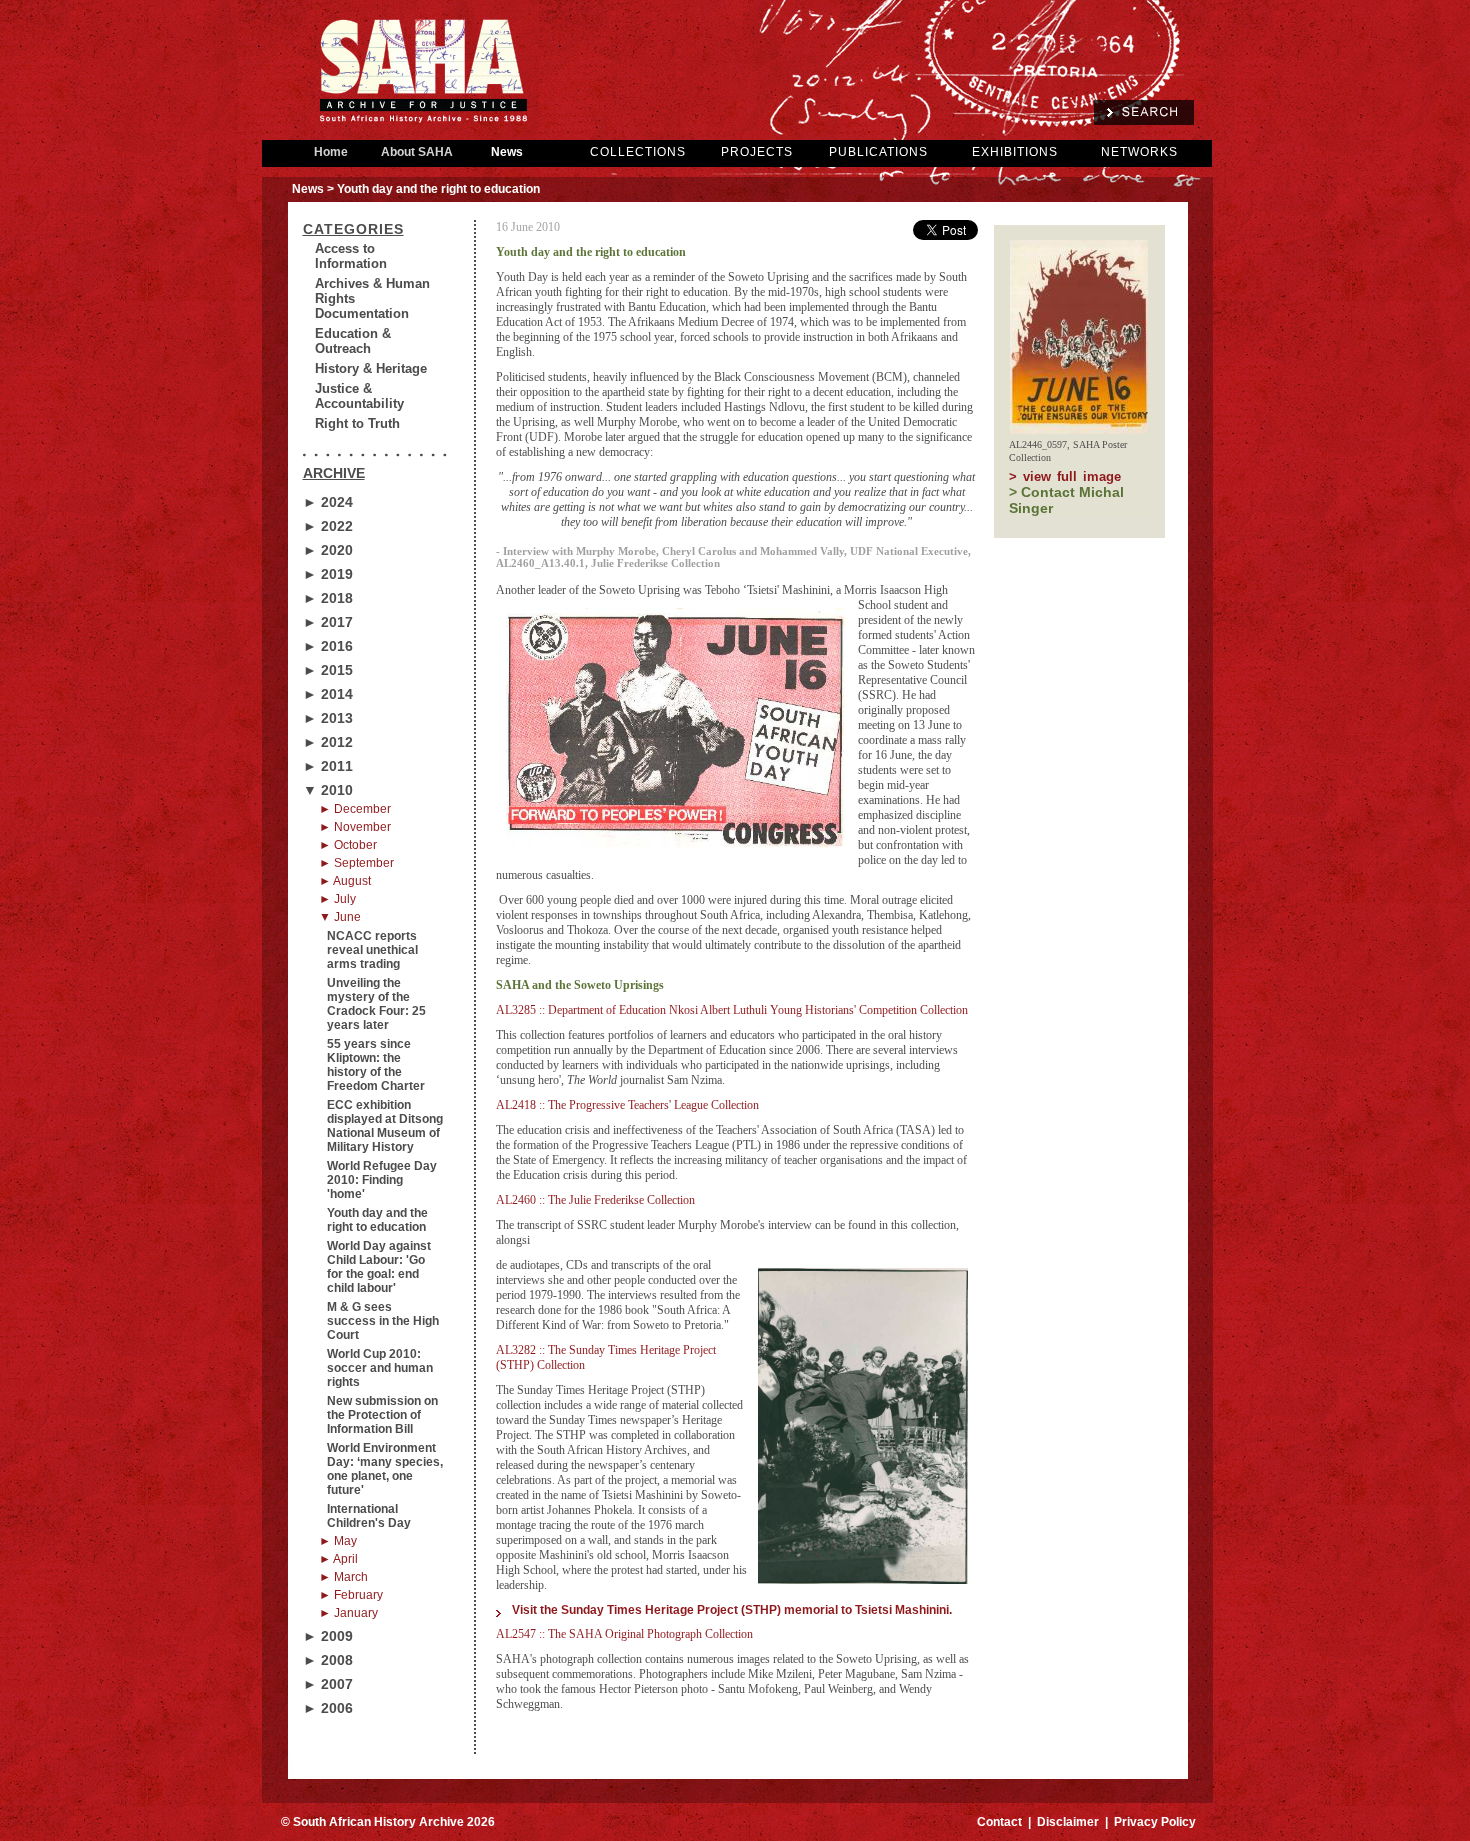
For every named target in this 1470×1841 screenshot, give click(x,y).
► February (351, 1595)
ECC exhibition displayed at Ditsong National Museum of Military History (385, 1126)
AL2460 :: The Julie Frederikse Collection (595, 1200)
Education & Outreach (353, 341)
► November (355, 827)
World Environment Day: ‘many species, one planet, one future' (385, 1469)
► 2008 (328, 1660)
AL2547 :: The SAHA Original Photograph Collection (624, 1634)
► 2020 (328, 550)
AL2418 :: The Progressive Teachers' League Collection (627, 1105)
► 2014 (328, 694)
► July (337, 899)
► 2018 (328, 598)
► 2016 (328, 646)
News (507, 152)
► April (338, 1559)
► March (343, 1577)
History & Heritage (371, 368)
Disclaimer (1068, 1822)
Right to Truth (357, 423)
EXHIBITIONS (1015, 152)
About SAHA (417, 152)
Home (331, 152)
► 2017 (328, 622)
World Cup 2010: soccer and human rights (380, 1368)
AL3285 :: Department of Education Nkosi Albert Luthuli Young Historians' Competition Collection (732, 1010)
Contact (999, 1822)
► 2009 (328, 1636)
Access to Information (351, 256)
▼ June (340, 917)
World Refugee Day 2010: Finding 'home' (382, 1180)
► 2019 (328, 574)
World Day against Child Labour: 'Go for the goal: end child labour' (379, 1267)
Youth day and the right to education (377, 1220)
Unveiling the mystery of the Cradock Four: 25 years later (376, 1004)
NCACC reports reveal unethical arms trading (372, 950)
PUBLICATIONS (878, 152)
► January (348, 1613)
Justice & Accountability (359, 396)
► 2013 (328, 718)
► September (356, 863)
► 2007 (328, 1684)
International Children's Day (369, 1516)
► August (345, 881)
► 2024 (328, 502)
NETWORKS (1139, 152)
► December (355, 809)
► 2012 (328, 742)
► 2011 (328, 766)
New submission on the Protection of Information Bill (382, 1415)
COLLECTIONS (638, 152)
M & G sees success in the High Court (383, 1321)
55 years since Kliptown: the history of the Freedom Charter (376, 1065)
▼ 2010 (328, 790)
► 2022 (328, 526)
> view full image (1065, 476)
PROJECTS (757, 152)
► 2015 (328, 670)
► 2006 (328, 1708)
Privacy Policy (1155, 1822)
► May (338, 1541)
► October (348, 845)
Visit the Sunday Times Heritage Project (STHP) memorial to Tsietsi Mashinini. (732, 1610)
